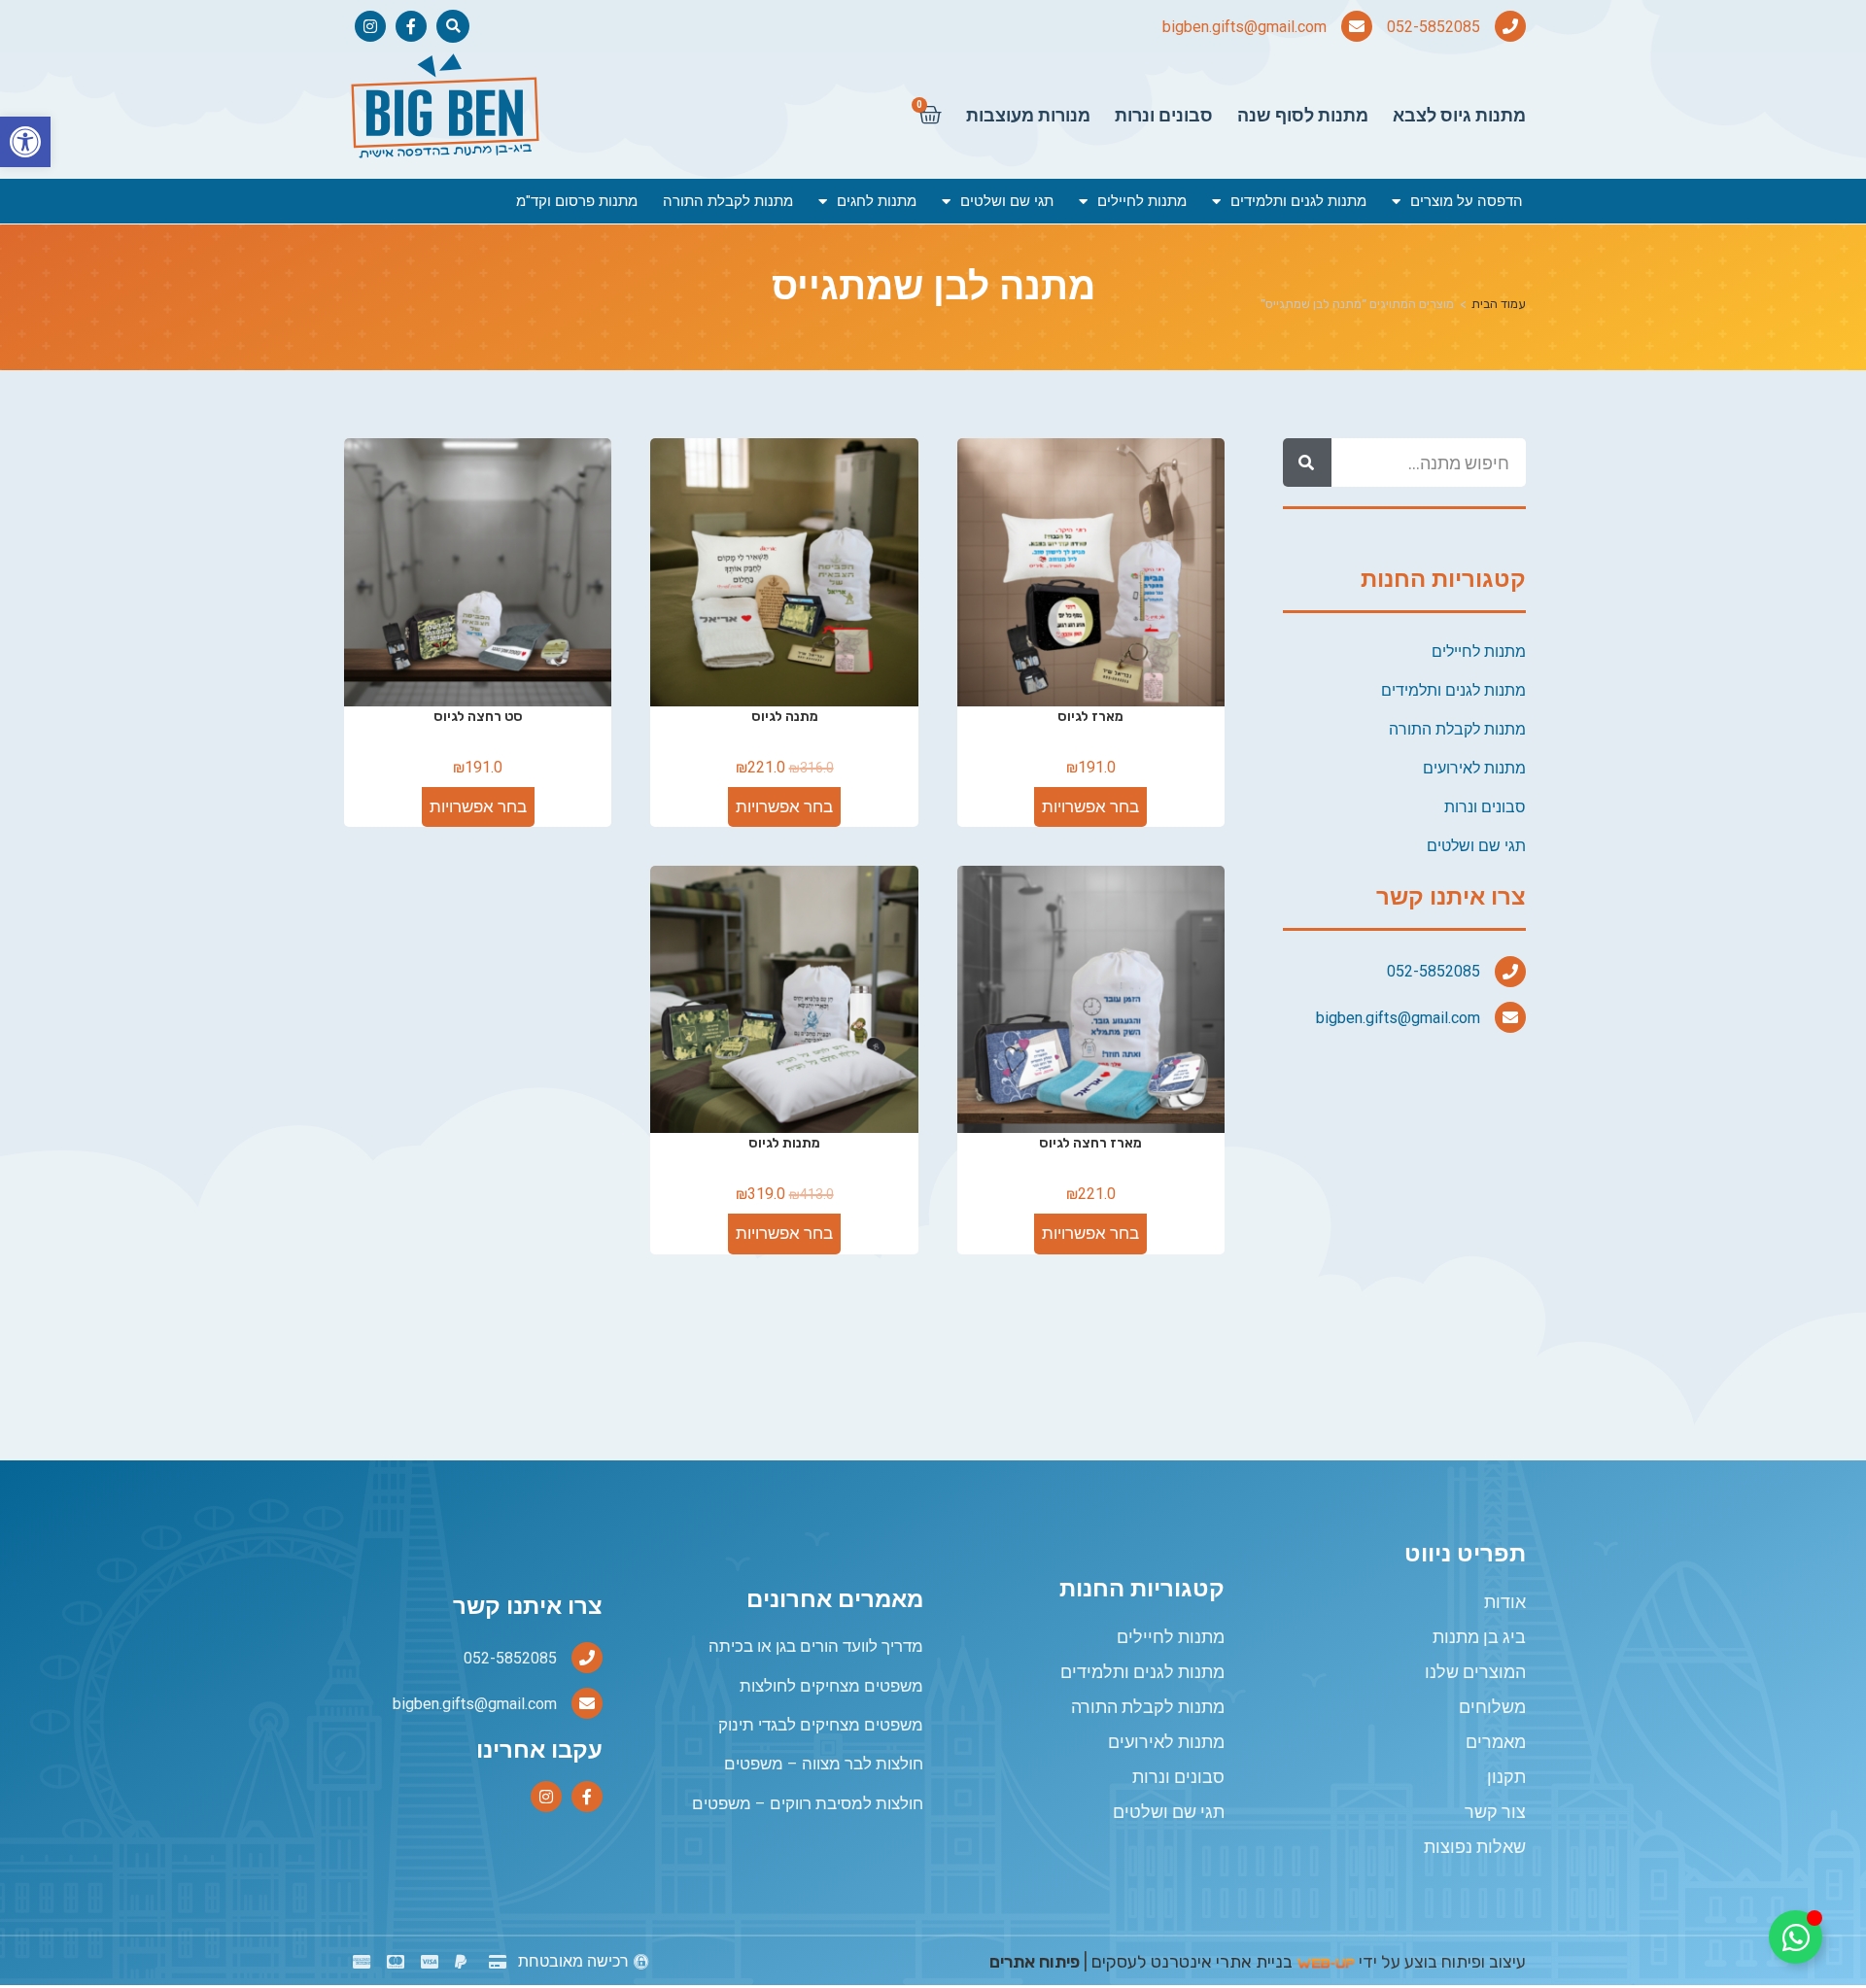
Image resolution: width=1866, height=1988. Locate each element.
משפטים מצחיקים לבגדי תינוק (821, 1725)
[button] (25, 142)
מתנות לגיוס (784, 1143)
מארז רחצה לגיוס (1090, 1143)
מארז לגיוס (1090, 717)
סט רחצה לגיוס (478, 717)
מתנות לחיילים (1142, 201)
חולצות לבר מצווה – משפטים (824, 1764)
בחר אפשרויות (1090, 806)
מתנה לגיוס (785, 717)
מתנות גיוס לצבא (1459, 115)
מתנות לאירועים (1474, 768)
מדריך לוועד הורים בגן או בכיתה (816, 1646)
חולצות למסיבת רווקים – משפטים (808, 1803)
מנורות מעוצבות (1028, 115)
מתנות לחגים (877, 201)
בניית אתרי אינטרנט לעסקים (1192, 1962)
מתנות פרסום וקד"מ (577, 201)
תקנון (1506, 1777)
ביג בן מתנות (1479, 1637)
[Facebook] (411, 26)
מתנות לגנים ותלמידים (1298, 201)
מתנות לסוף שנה (1303, 115)
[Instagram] (370, 26)
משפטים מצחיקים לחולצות (831, 1686)
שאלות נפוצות (1475, 1847)
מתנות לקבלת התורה (728, 201)
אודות (1505, 1602)
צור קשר (1495, 1812)
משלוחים (1492, 1707)
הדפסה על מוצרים (1467, 201)
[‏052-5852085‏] (1510, 26)
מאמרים (1496, 1742)
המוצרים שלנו (1475, 1672)
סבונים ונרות (1164, 115)
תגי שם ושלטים (1007, 201)
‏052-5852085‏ (1434, 27)
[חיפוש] (1307, 463)
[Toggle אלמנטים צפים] (1796, 1937)
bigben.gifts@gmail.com (1244, 27)
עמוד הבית (1499, 304)
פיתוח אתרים (1035, 1962)
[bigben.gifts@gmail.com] (1357, 26)
